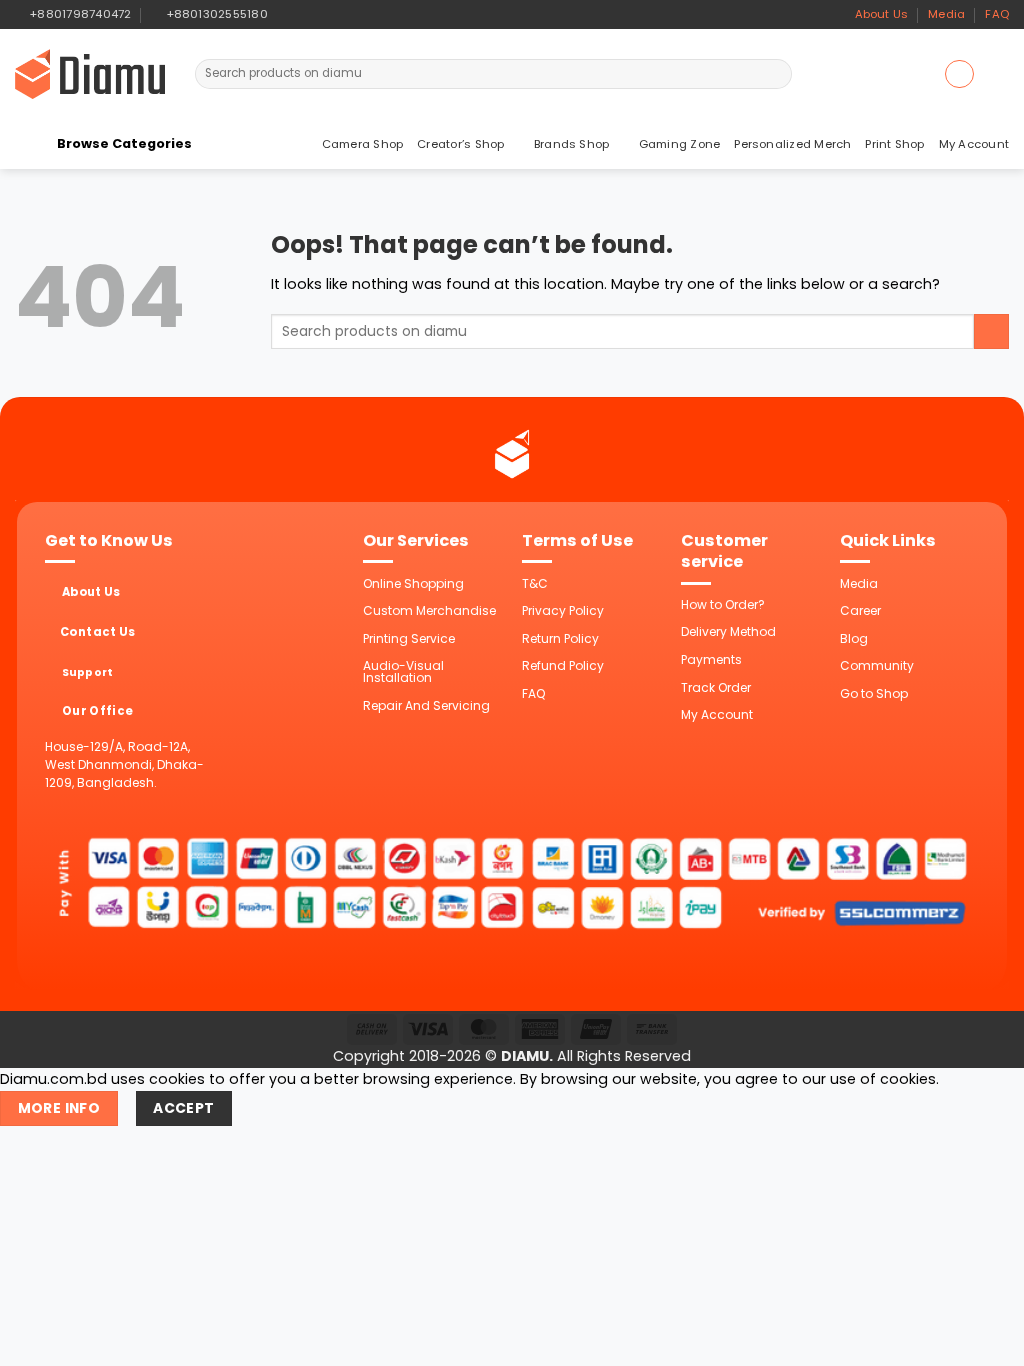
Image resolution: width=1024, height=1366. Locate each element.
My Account (974, 144)
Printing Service (409, 638)
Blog (854, 638)
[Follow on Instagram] (303, 14)
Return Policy (560, 638)
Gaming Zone (680, 144)
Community (877, 665)
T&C (535, 583)
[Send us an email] (320, 14)
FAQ (997, 14)
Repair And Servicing (426, 705)
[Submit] (775, 74)
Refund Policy (563, 665)
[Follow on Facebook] (286, 14)
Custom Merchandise (429, 610)
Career (860, 610)
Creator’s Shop (460, 144)
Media (946, 14)
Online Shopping (413, 583)
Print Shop (894, 144)
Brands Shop (572, 144)
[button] (959, 74)
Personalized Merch (792, 144)
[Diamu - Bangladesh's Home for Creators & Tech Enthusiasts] (90, 74)
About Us (882, 14)
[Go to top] (985, 1339)
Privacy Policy (563, 610)
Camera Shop (363, 144)
